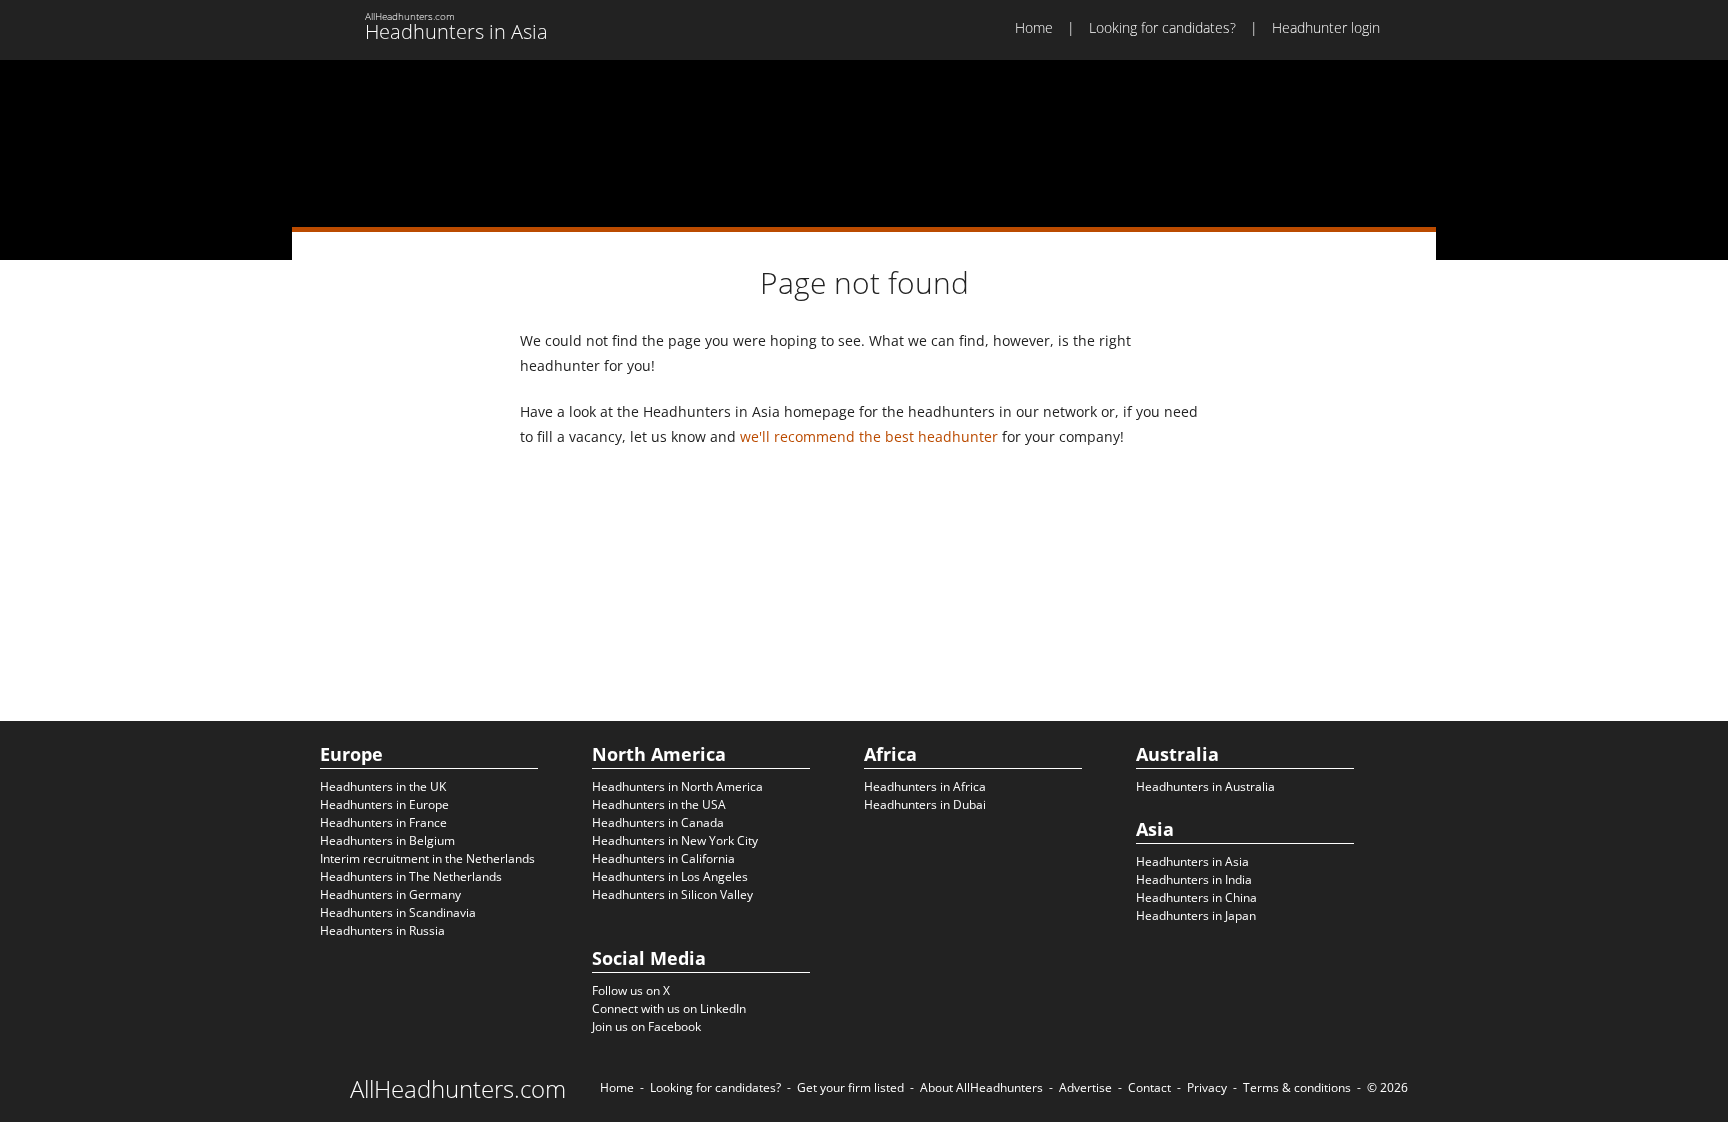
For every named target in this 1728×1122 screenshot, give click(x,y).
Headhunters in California (663, 858)
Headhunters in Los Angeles (670, 876)
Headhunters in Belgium (387, 840)
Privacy (1207, 1087)
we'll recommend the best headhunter (869, 436)
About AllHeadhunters (981, 1087)
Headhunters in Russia (382, 930)
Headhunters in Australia (1205, 786)
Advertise (1085, 1087)
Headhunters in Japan (1196, 915)
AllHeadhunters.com (458, 1089)
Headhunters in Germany (390, 894)
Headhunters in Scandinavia (398, 912)
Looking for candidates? (1162, 27)
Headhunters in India (1194, 879)
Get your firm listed (850, 1087)
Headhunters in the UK (383, 786)
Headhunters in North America (677, 786)
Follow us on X (631, 990)
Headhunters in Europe (384, 804)
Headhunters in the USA (659, 804)
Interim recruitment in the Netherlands (427, 858)
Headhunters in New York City (675, 840)
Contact (1149, 1087)
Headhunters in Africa (925, 786)
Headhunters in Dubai (925, 804)
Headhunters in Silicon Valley (672, 894)
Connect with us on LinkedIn (669, 1008)
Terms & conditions (1297, 1087)
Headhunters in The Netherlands (411, 876)
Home (1034, 27)
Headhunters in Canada (658, 822)
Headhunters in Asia (1192, 861)
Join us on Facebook (646, 1026)
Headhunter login (1326, 27)
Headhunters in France (383, 822)
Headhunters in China (1196, 897)
